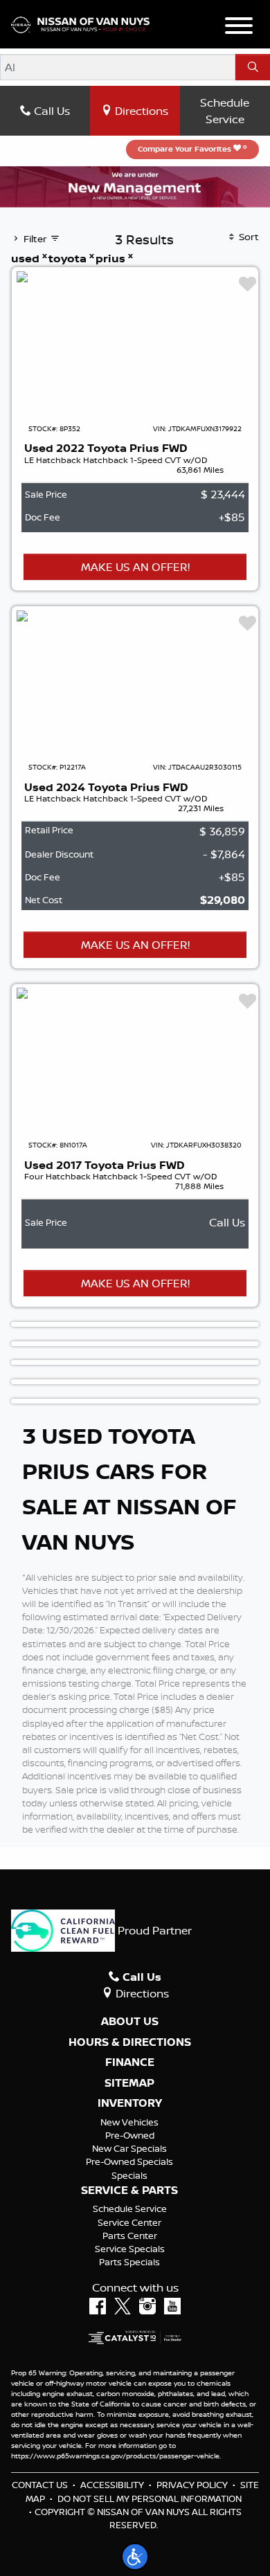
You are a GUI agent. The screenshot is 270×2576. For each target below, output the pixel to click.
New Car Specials (129, 2148)
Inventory (130, 2103)
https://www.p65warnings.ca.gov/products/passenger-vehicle (115, 2456)
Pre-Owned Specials (129, 2161)
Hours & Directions (130, 2042)
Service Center (129, 2222)
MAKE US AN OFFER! (135, 567)
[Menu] (239, 28)
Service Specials (130, 2249)
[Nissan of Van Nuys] (80, 24)
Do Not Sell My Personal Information (150, 2498)
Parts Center (130, 2235)
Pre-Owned (130, 2135)
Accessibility (112, 2485)
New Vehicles (129, 2122)
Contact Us (40, 2485)
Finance (130, 2062)
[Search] (253, 67)
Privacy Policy (192, 2485)
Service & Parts (129, 2190)
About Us (130, 2022)
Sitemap (129, 2083)
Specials (129, 2175)
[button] (135, 2557)
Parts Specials (129, 2262)
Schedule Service (225, 111)
